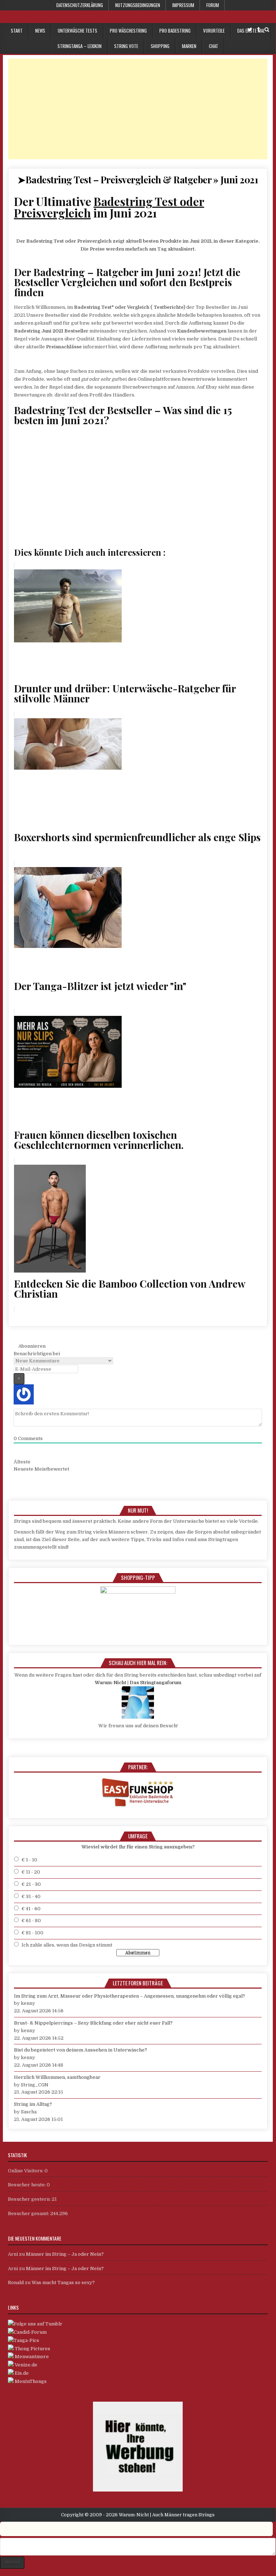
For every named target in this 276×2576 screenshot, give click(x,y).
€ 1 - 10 (29, 1860)
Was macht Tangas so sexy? (63, 2282)
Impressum (183, 5)
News (40, 31)
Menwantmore (31, 2357)
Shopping (160, 46)
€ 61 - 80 (31, 1920)
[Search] (267, 30)
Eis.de (21, 2373)
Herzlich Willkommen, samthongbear (57, 2077)
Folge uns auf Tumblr (38, 2324)
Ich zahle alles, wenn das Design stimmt (67, 1945)
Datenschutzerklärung (80, 5)
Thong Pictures (32, 2349)
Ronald (16, 2282)
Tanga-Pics (26, 2340)
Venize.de (25, 2365)
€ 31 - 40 (31, 1896)
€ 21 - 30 (31, 1884)
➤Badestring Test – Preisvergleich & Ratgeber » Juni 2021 (138, 180)
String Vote (126, 46)
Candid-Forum (30, 2332)
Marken (189, 46)
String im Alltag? (33, 2104)
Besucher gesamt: (29, 2213)
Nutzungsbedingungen (138, 5)
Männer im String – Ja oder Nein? (65, 2254)
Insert (12, 2562)
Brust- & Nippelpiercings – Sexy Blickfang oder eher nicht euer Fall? (93, 2023)
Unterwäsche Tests (78, 31)
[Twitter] (250, 30)
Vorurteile (214, 31)
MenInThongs (30, 2381)
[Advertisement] (138, 109)
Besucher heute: (27, 2185)
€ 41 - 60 (31, 1909)
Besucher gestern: (30, 2199)
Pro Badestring (175, 31)
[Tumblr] (258, 30)
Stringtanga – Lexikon (79, 46)
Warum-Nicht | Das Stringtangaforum (138, 1683)
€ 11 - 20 (31, 1872)
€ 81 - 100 (32, 1933)
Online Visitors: (26, 2171)
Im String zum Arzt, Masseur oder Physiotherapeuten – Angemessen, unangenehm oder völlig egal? (130, 1996)
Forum (213, 5)
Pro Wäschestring (128, 31)
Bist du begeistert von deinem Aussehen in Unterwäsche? (81, 2050)
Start (17, 31)
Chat (214, 46)
